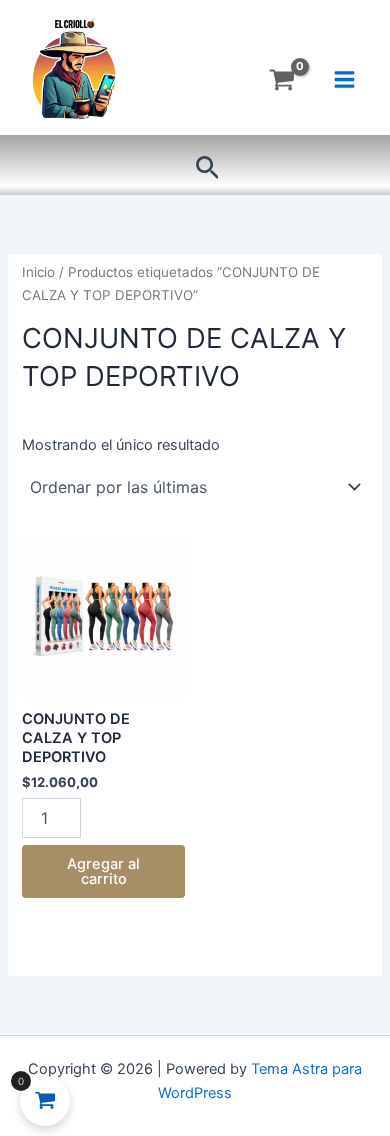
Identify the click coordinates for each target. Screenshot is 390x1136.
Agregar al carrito (103, 871)
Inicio (38, 272)
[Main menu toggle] (344, 79)
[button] (207, 168)
